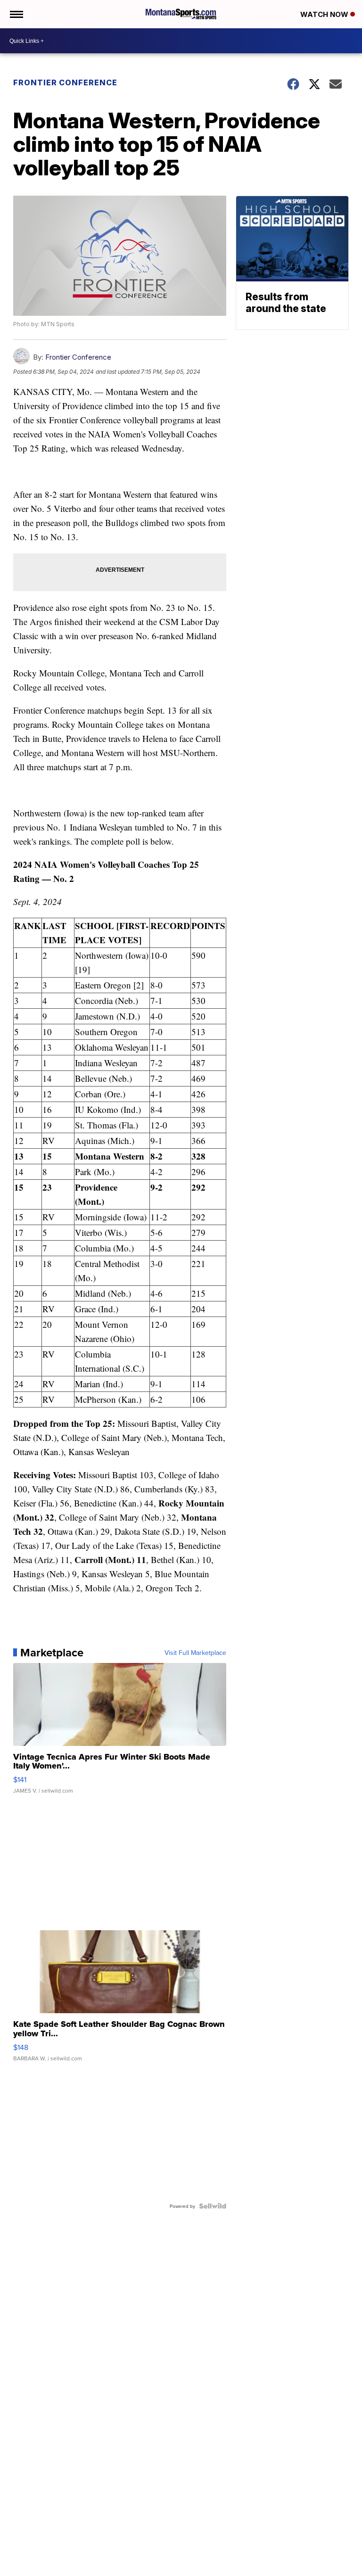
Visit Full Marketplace (195, 1653)
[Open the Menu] (16, 14)
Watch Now (325, 14)
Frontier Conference (65, 82)
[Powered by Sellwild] (213, 2206)
